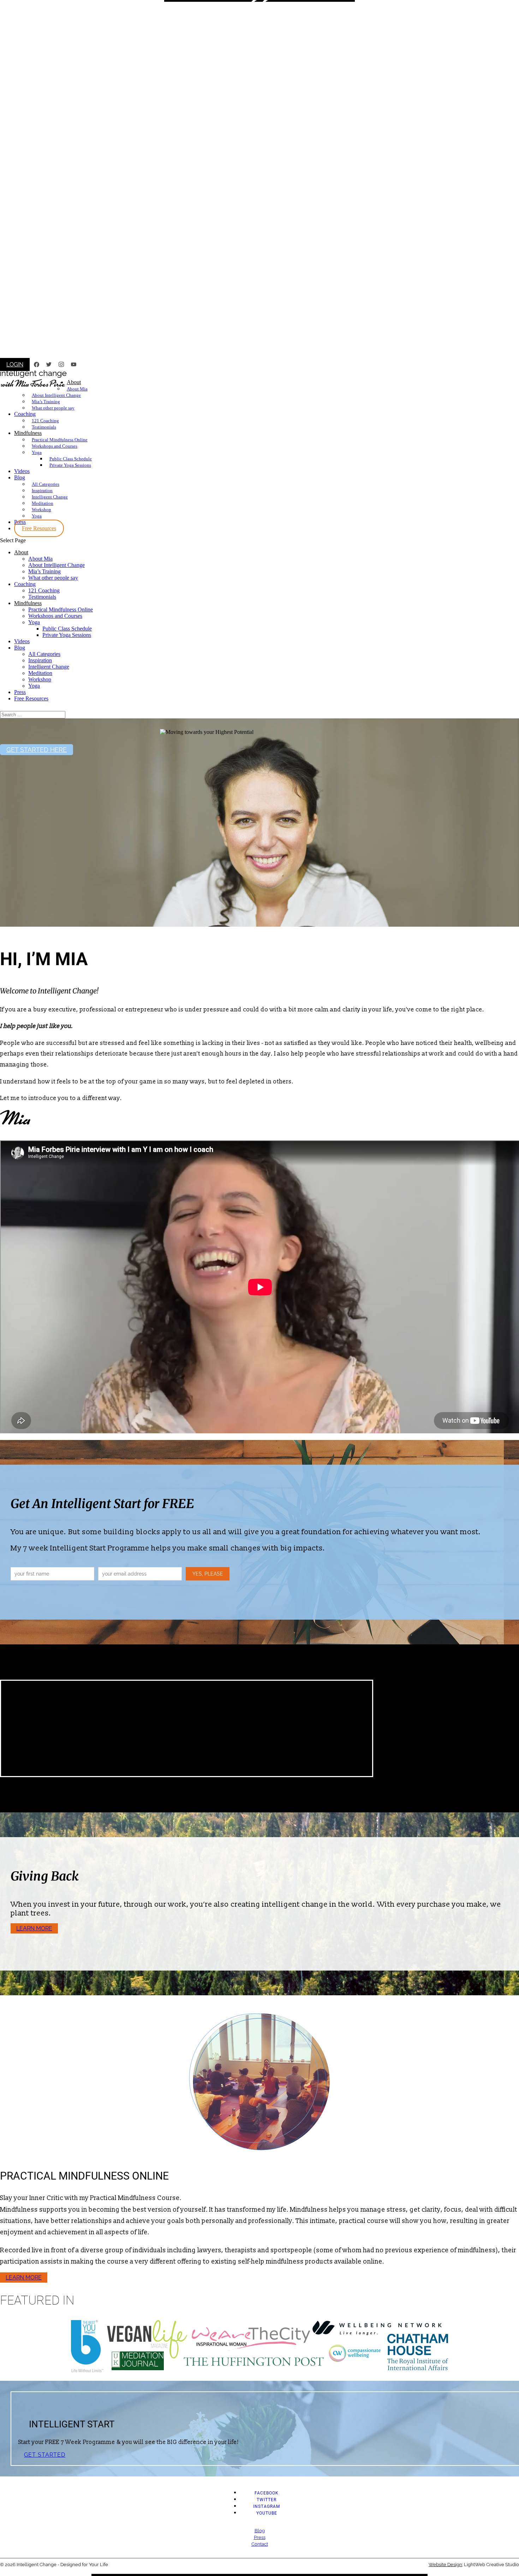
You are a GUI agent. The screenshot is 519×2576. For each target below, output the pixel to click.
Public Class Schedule (71, 459)
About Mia (77, 389)
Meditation (43, 503)
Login (15, 364)
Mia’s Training (46, 402)
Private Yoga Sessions (70, 465)
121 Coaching (45, 421)
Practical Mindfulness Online (60, 440)
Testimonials (44, 427)
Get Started (45, 2455)
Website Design (445, 2565)
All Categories (46, 484)
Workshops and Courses (55, 446)
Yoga (37, 452)
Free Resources (39, 528)
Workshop (41, 510)
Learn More (34, 1928)
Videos (22, 471)
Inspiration (42, 491)
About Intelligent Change (56, 395)
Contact (260, 2544)
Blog (20, 477)
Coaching (25, 414)
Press (20, 692)
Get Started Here (37, 750)
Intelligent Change (50, 497)
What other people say (53, 408)
